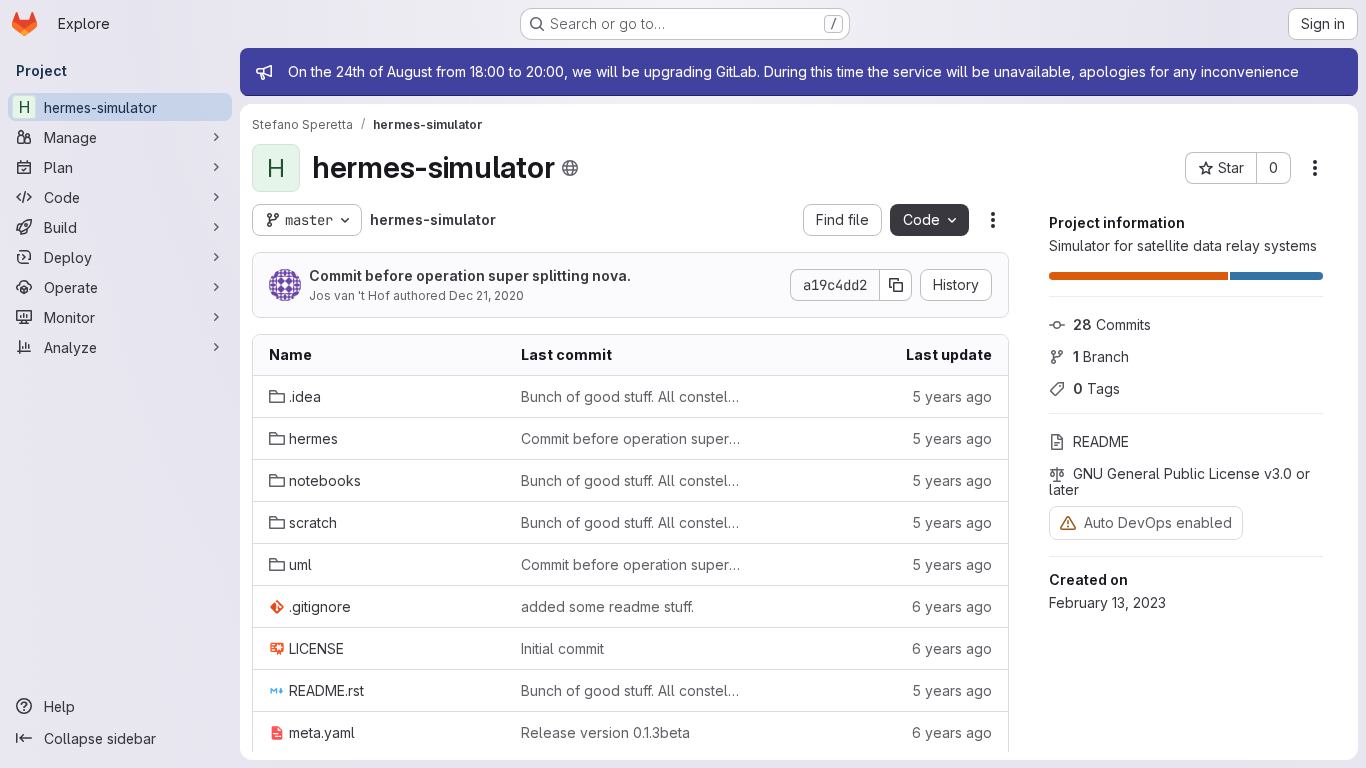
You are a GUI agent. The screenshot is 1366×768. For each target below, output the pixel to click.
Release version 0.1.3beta (605, 732)
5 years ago (952, 396)
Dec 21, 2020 (486, 295)
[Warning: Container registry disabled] (1068, 522)
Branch (1101, 356)
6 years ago (952, 606)
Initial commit (562, 648)
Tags (1096, 388)
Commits (1112, 324)
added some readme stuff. (607, 606)
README (1101, 441)
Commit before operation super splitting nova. (470, 275)
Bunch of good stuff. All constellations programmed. (631, 396)
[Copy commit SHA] (896, 285)
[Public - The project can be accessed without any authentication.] (570, 168)
